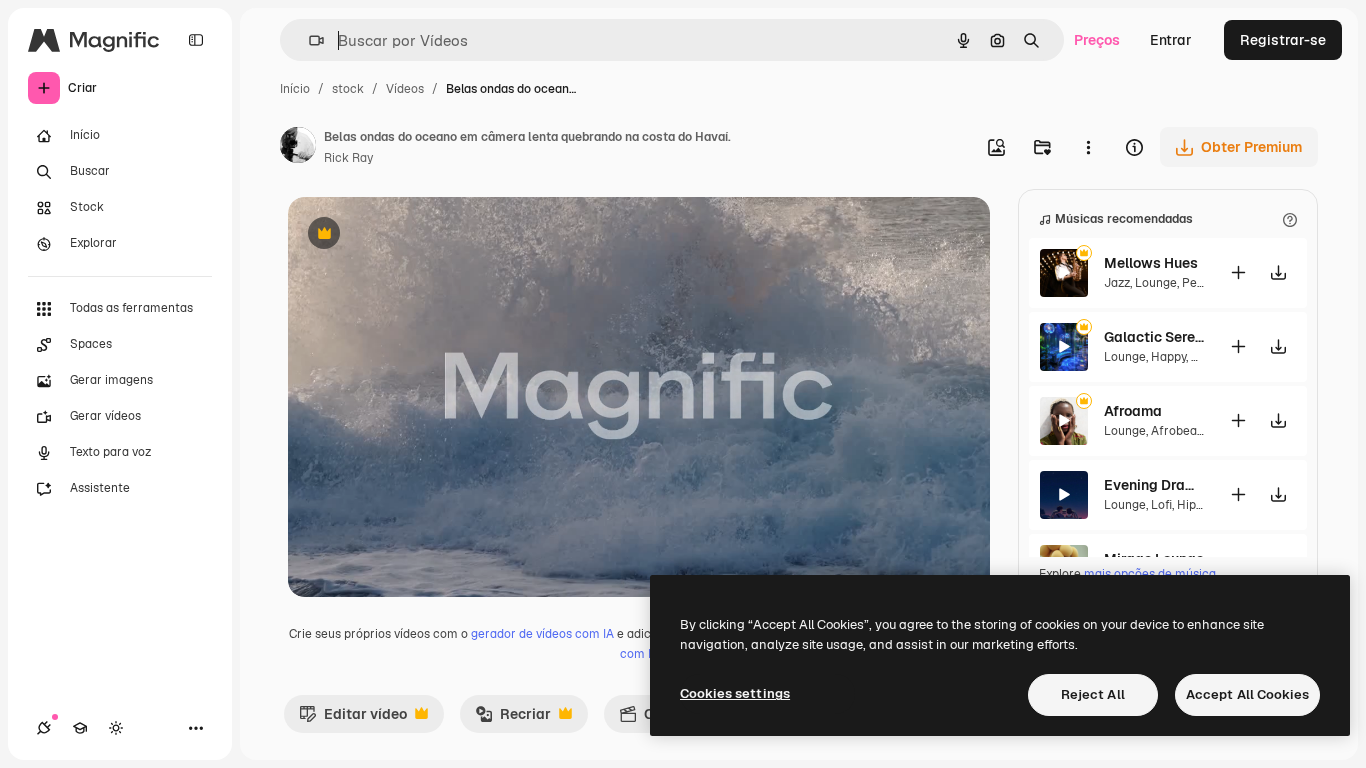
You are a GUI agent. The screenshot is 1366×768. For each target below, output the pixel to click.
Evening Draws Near (1154, 485)
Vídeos (405, 89)
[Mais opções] (1088, 147)
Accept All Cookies (1247, 694)
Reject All (1093, 694)
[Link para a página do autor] (298, 148)
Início (295, 89)
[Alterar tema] (116, 728)
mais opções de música (1150, 574)
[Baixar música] (1278, 272)
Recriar (513, 719)
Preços (1097, 40)
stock (348, 89)
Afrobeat (1176, 431)
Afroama (1133, 411)
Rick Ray (348, 158)
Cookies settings (735, 693)
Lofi (1161, 505)
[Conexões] (44, 728)
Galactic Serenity (1154, 337)
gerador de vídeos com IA (542, 634)
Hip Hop (1199, 505)
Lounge (1156, 283)
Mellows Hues (1151, 263)
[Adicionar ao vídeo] (1238, 272)
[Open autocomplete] (308, 40)
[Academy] (80, 728)
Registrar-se (1283, 40)
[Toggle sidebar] (196, 40)
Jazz (1117, 283)
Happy (1168, 357)
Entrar (1171, 40)
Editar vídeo (353, 719)
